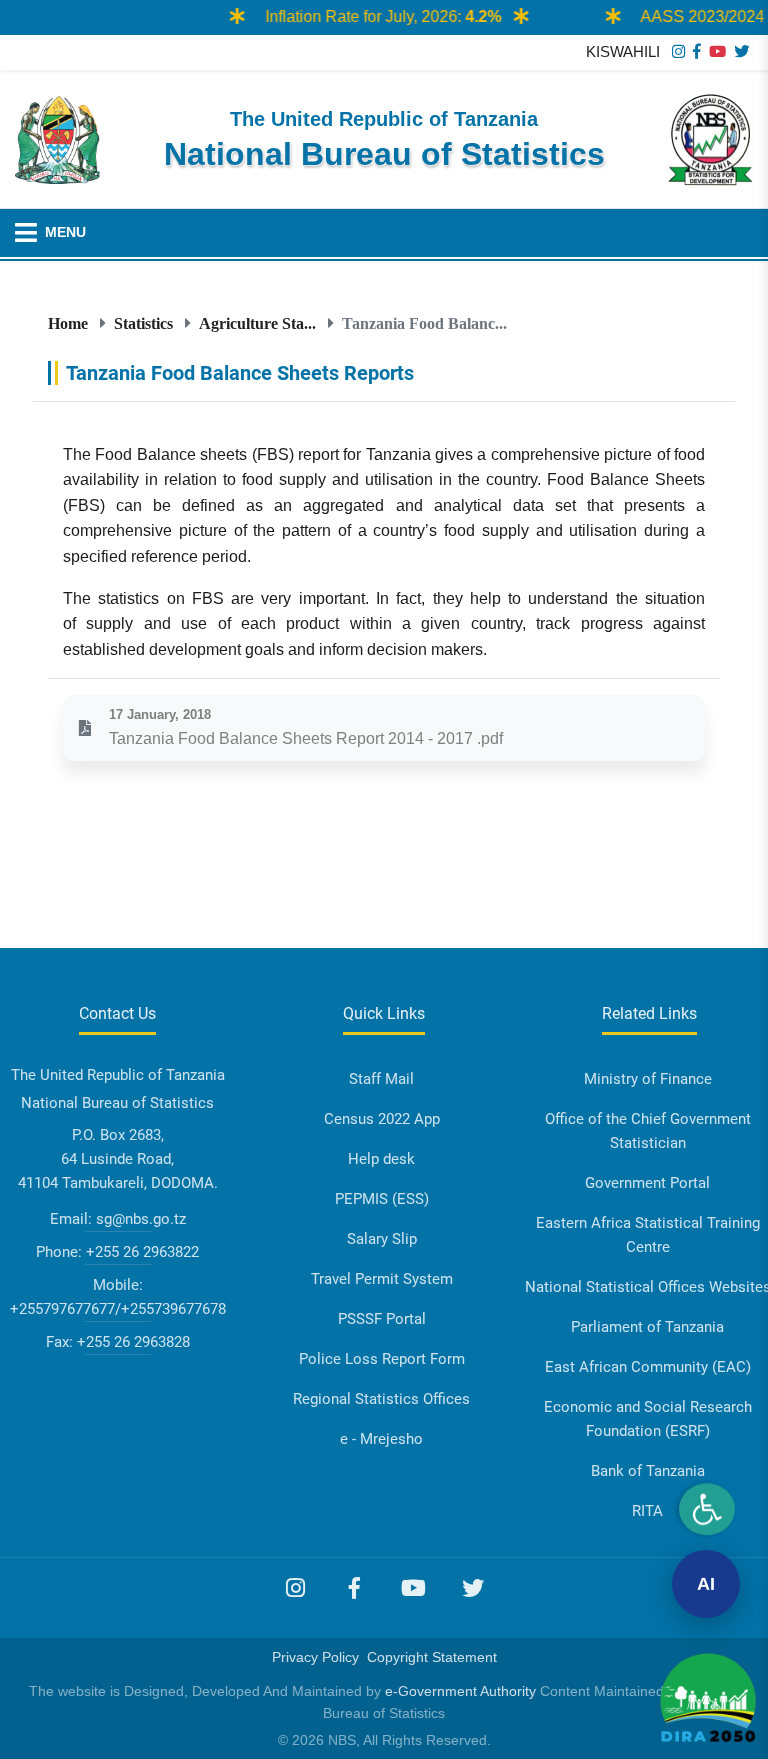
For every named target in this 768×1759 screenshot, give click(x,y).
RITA (647, 1511)
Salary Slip (382, 1239)
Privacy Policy (315, 1657)
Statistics (143, 323)
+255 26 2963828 (133, 1342)
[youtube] (717, 52)
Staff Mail (381, 1079)
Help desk (381, 1159)
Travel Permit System (382, 1279)
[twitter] (741, 52)
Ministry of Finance (648, 1079)
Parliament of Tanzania (647, 1327)
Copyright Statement (432, 1657)
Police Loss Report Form (382, 1359)
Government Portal (647, 1183)
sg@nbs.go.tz (141, 1219)
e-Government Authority (460, 1691)
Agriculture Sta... (257, 323)
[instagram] (678, 52)
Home (68, 323)
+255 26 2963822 (142, 1252)
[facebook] (697, 52)
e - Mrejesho (381, 1439)
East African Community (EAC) (648, 1367)
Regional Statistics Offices (381, 1399)
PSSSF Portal (382, 1319)
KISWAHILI (623, 51)
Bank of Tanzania (648, 1471)
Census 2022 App (382, 1119)
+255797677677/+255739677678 (118, 1309)
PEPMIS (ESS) (382, 1199)
